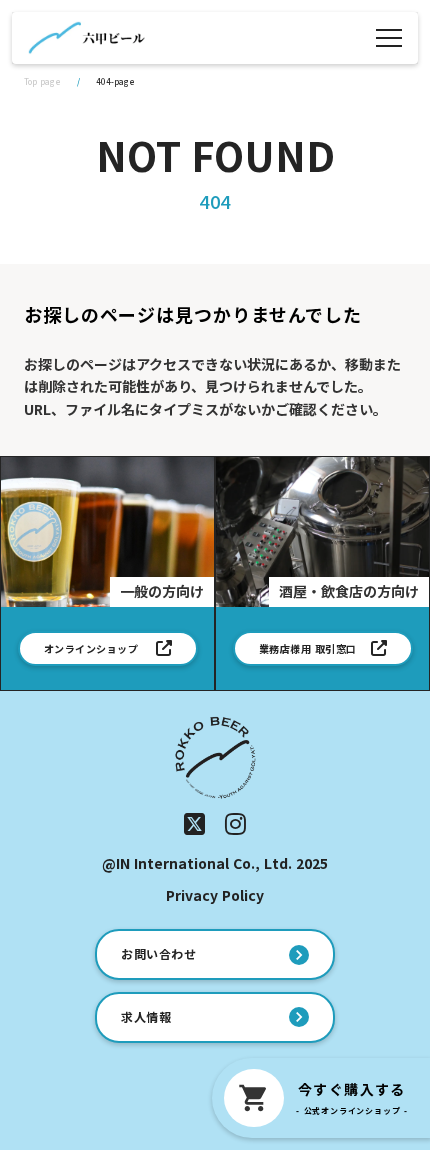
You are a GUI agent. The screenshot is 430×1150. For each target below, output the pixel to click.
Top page (42, 81)
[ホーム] (86, 38)
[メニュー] (389, 38)
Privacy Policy (215, 895)
